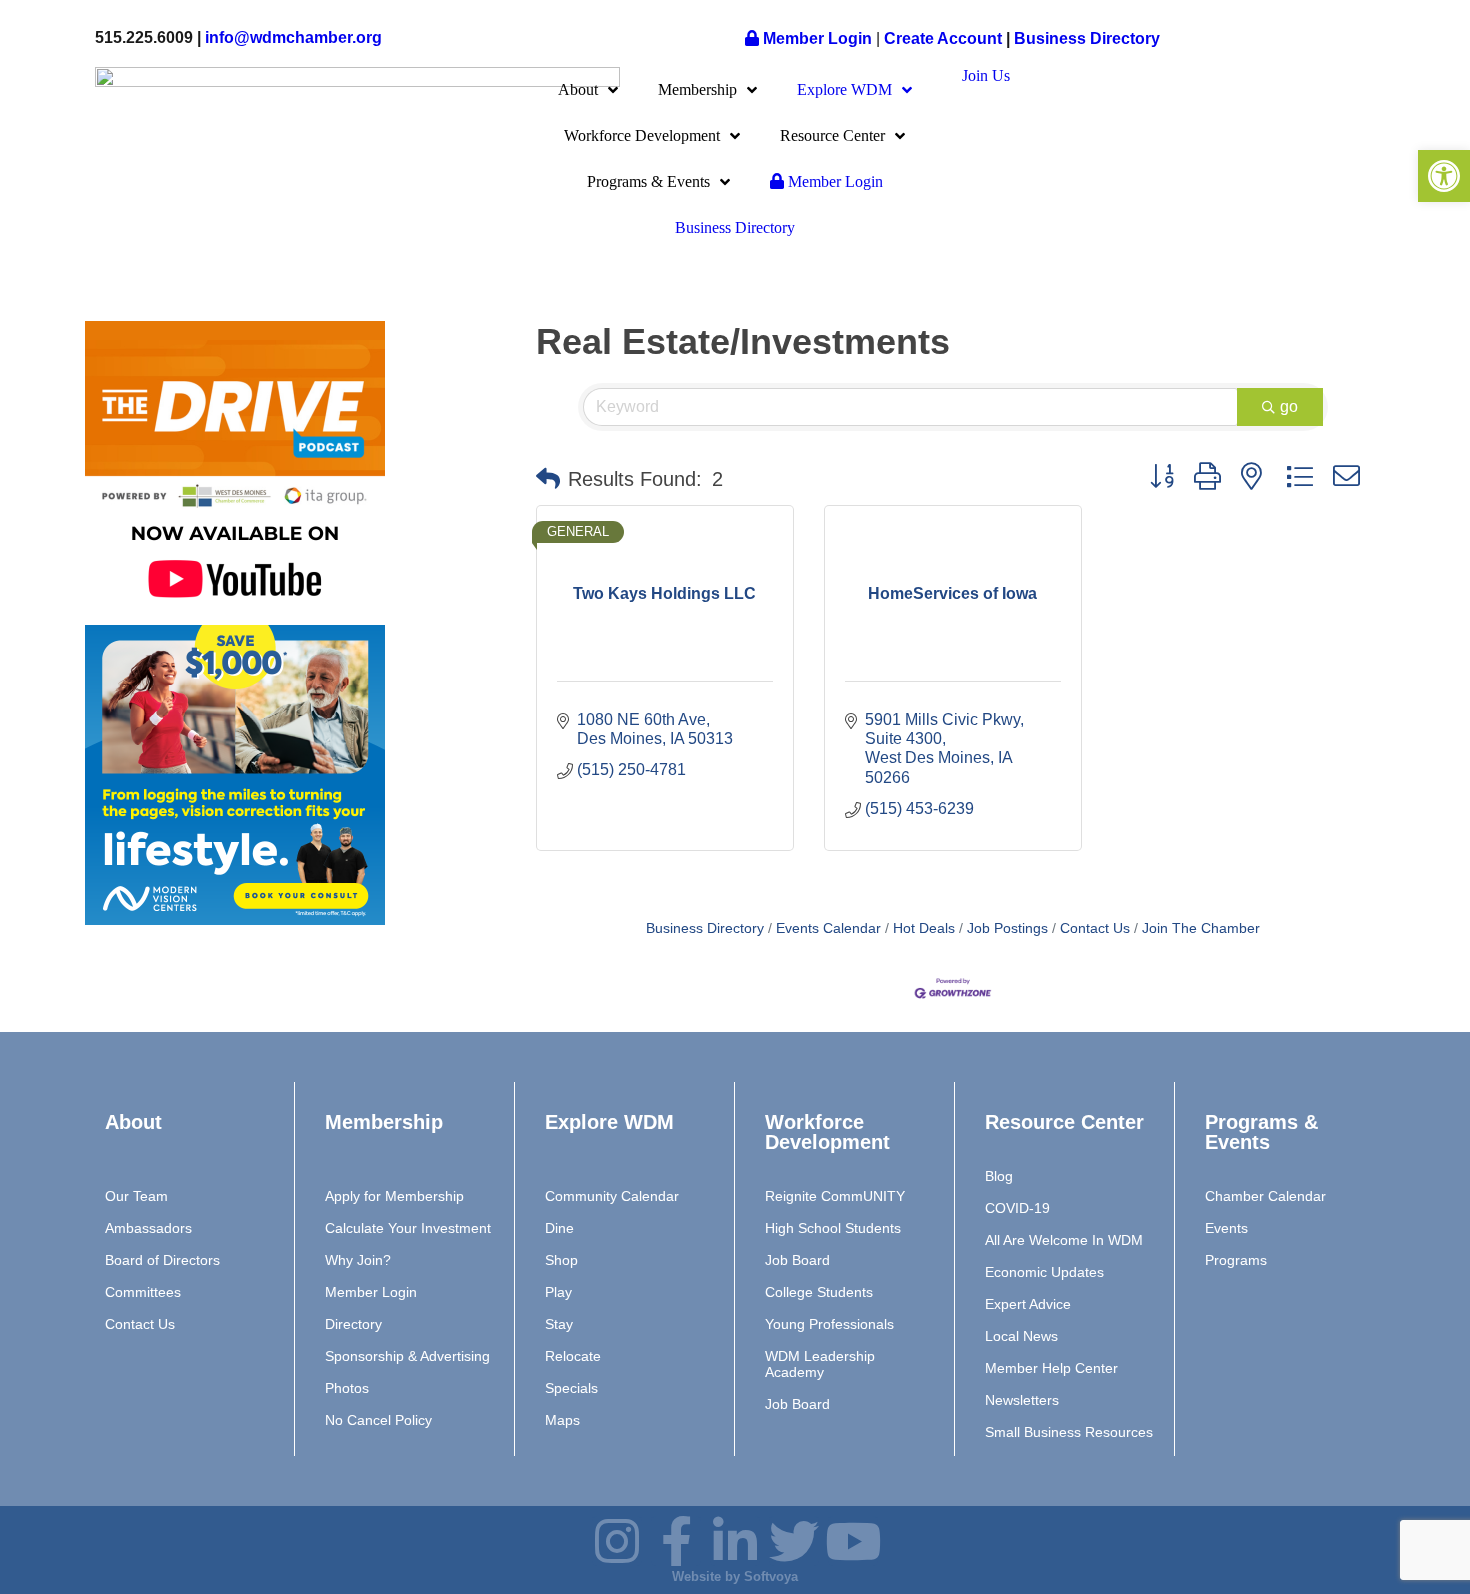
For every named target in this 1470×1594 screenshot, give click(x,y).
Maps (562, 1420)
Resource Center (832, 135)
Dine (559, 1228)
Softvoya (771, 1576)
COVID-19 (1017, 1208)
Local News (1021, 1336)
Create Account (945, 38)
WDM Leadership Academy (820, 1364)
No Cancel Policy (378, 1420)
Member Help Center (1051, 1368)
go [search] (1289, 406)
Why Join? (358, 1260)
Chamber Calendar (1265, 1196)
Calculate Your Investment (408, 1228)
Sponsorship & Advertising (407, 1356)
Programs (1236, 1260)
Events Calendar (828, 928)
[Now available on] (235, 615)
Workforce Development (642, 135)
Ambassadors (148, 1228)
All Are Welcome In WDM (1064, 1240)
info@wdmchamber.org (293, 37)
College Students (819, 1292)
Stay (559, 1324)
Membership (697, 89)
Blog (999, 1176)
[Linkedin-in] (253, 974)
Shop (561, 1260)
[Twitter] (325, 974)
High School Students (833, 1228)
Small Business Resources (1069, 1432)
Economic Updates (1044, 1272)
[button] (548, 479)
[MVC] (235, 919)
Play (558, 1292)
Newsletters (1022, 1400)
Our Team (136, 1196)
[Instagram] (110, 974)
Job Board (797, 1260)
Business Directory (1087, 38)
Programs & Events (648, 181)
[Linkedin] (735, 1541)
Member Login (815, 38)
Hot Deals (924, 928)
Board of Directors (162, 1260)
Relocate (573, 1356)
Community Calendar (612, 1196)
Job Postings (1007, 928)
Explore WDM (844, 89)
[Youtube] (396, 974)
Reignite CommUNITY (835, 1196)
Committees (143, 1292)
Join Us (986, 75)
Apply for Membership (394, 1196)
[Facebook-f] (182, 974)
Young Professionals (829, 1324)
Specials (571, 1388)
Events (1226, 1228)
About (578, 89)
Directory (353, 1324)
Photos (347, 1388)
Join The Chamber (1201, 928)
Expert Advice (1028, 1304)
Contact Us (1095, 928)
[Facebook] (676, 1541)
